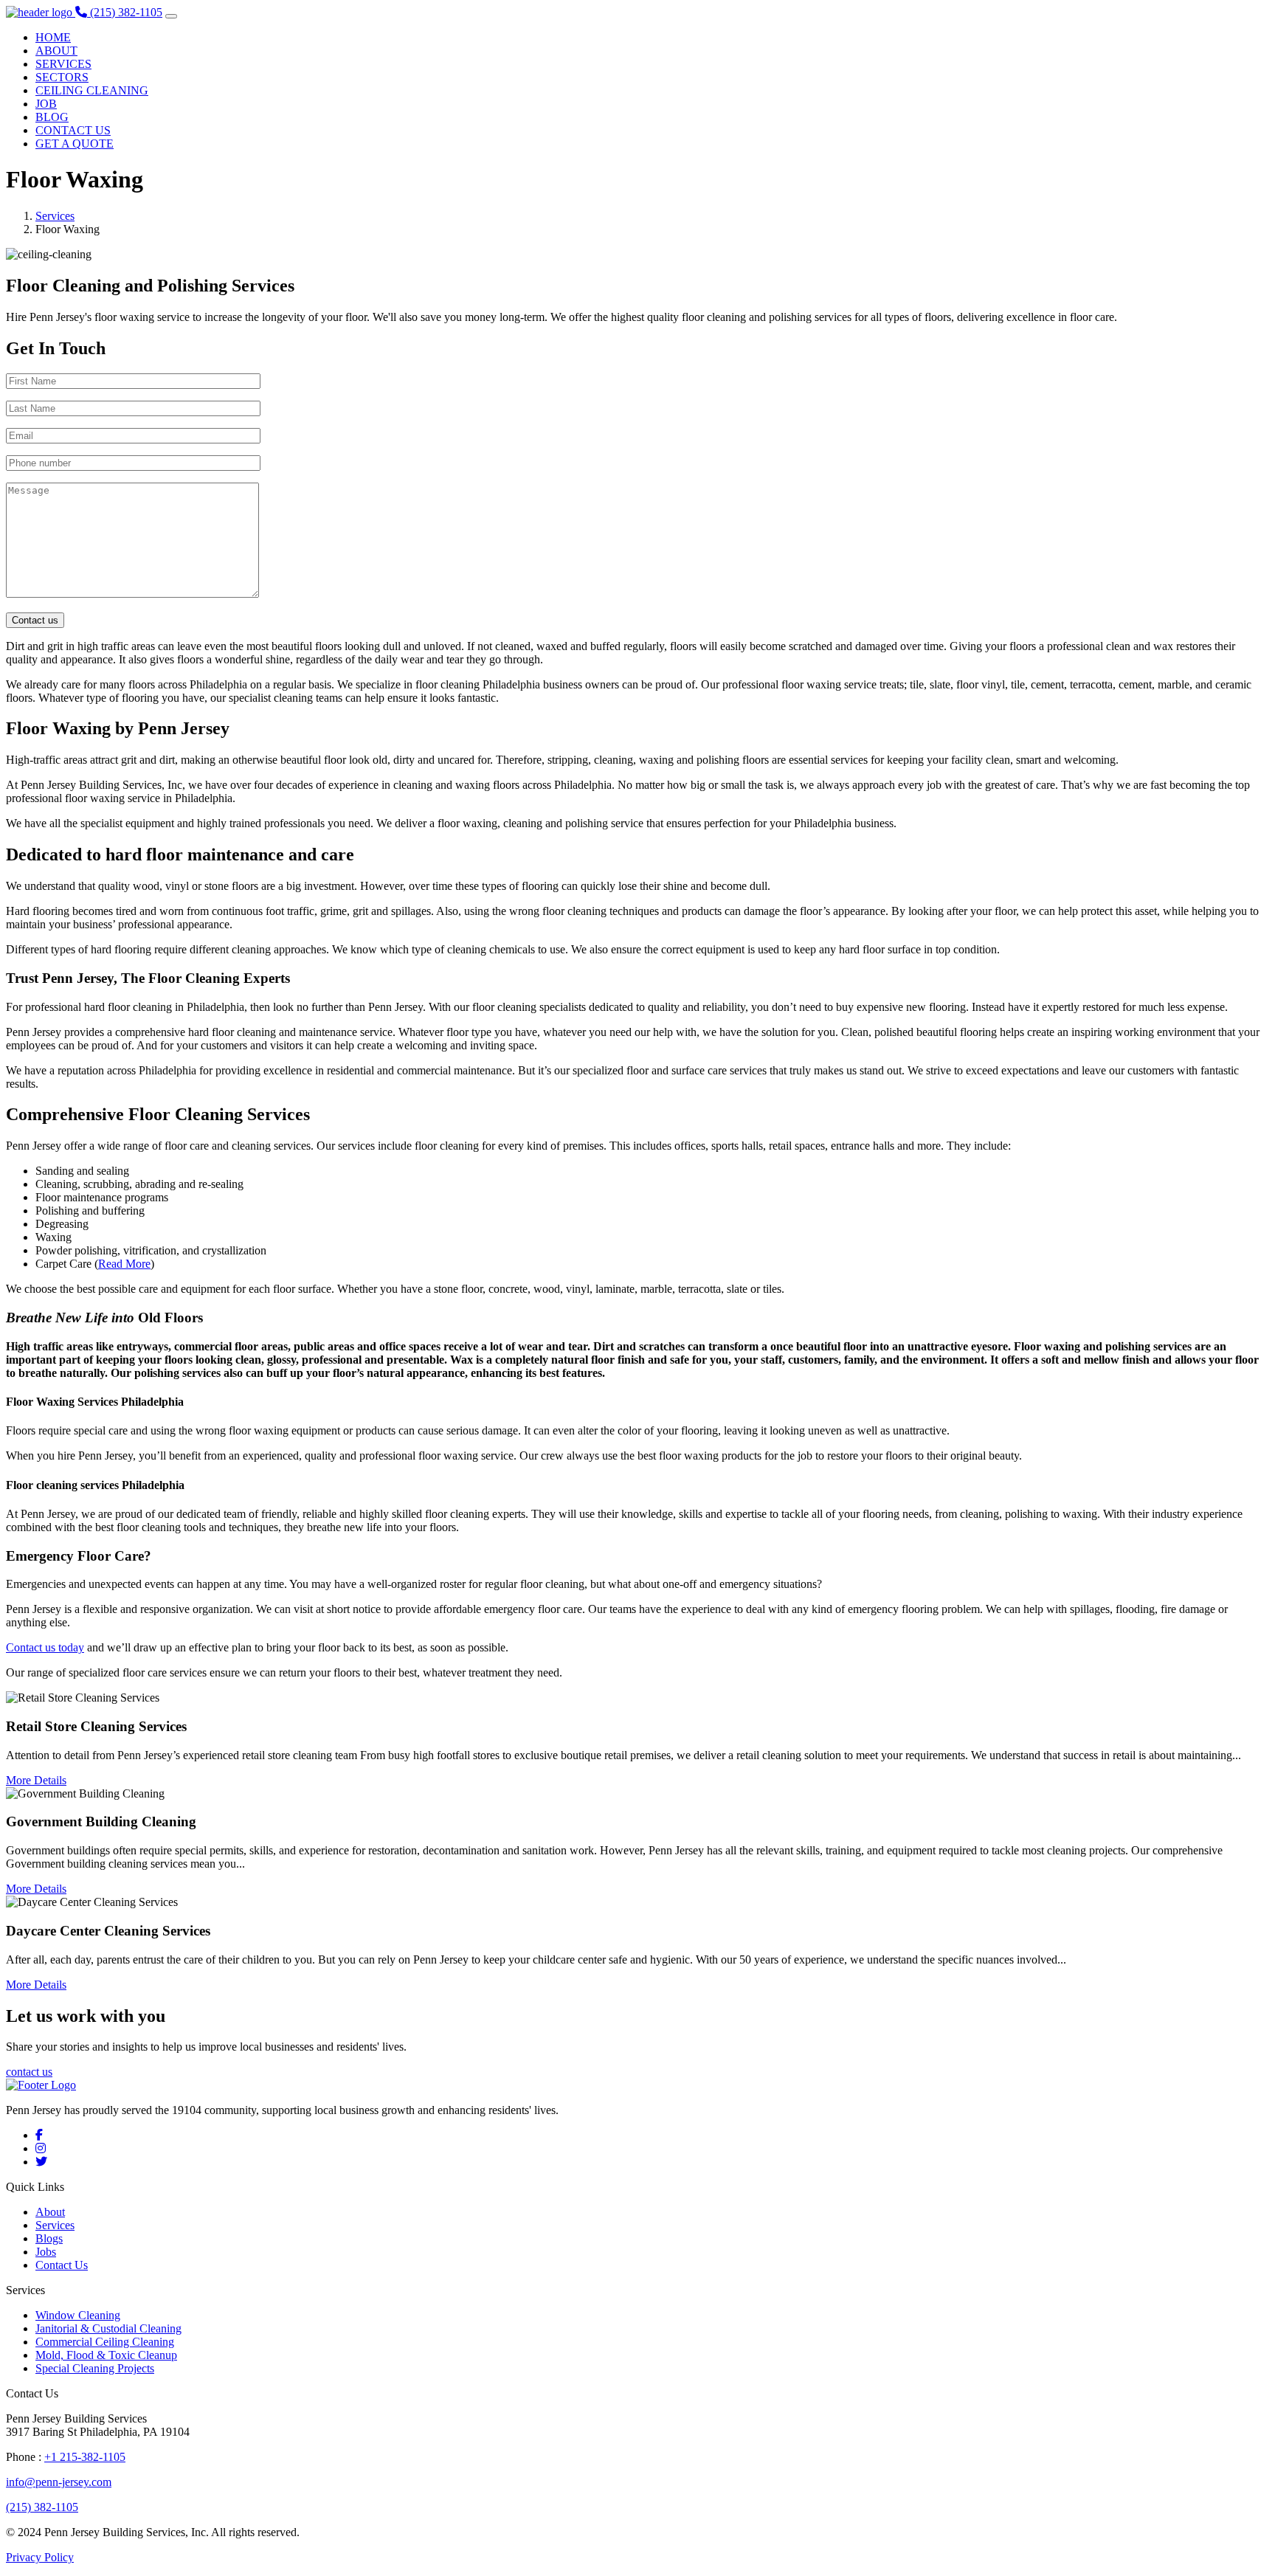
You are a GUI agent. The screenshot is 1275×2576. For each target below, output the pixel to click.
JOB (46, 104)
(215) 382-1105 (42, 2507)
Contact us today (45, 1647)
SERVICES (63, 64)
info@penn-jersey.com (59, 2482)
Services (55, 216)
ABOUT (56, 51)
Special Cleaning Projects (95, 2368)
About (50, 2212)
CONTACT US (73, 130)
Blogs (49, 2238)
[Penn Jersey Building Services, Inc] (41, 12)
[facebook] (39, 2135)
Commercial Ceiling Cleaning (105, 2342)
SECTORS (62, 77)
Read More (124, 1264)
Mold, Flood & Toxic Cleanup (106, 2355)
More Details (36, 1780)
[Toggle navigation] (171, 16)
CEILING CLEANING (92, 90)
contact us (29, 2072)
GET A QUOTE (75, 144)
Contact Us (62, 2265)
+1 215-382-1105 (85, 2457)
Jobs (46, 2252)
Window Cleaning (78, 2315)
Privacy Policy (40, 2557)
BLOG (52, 117)
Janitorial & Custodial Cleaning (108, 2328)
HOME (53, 37)
